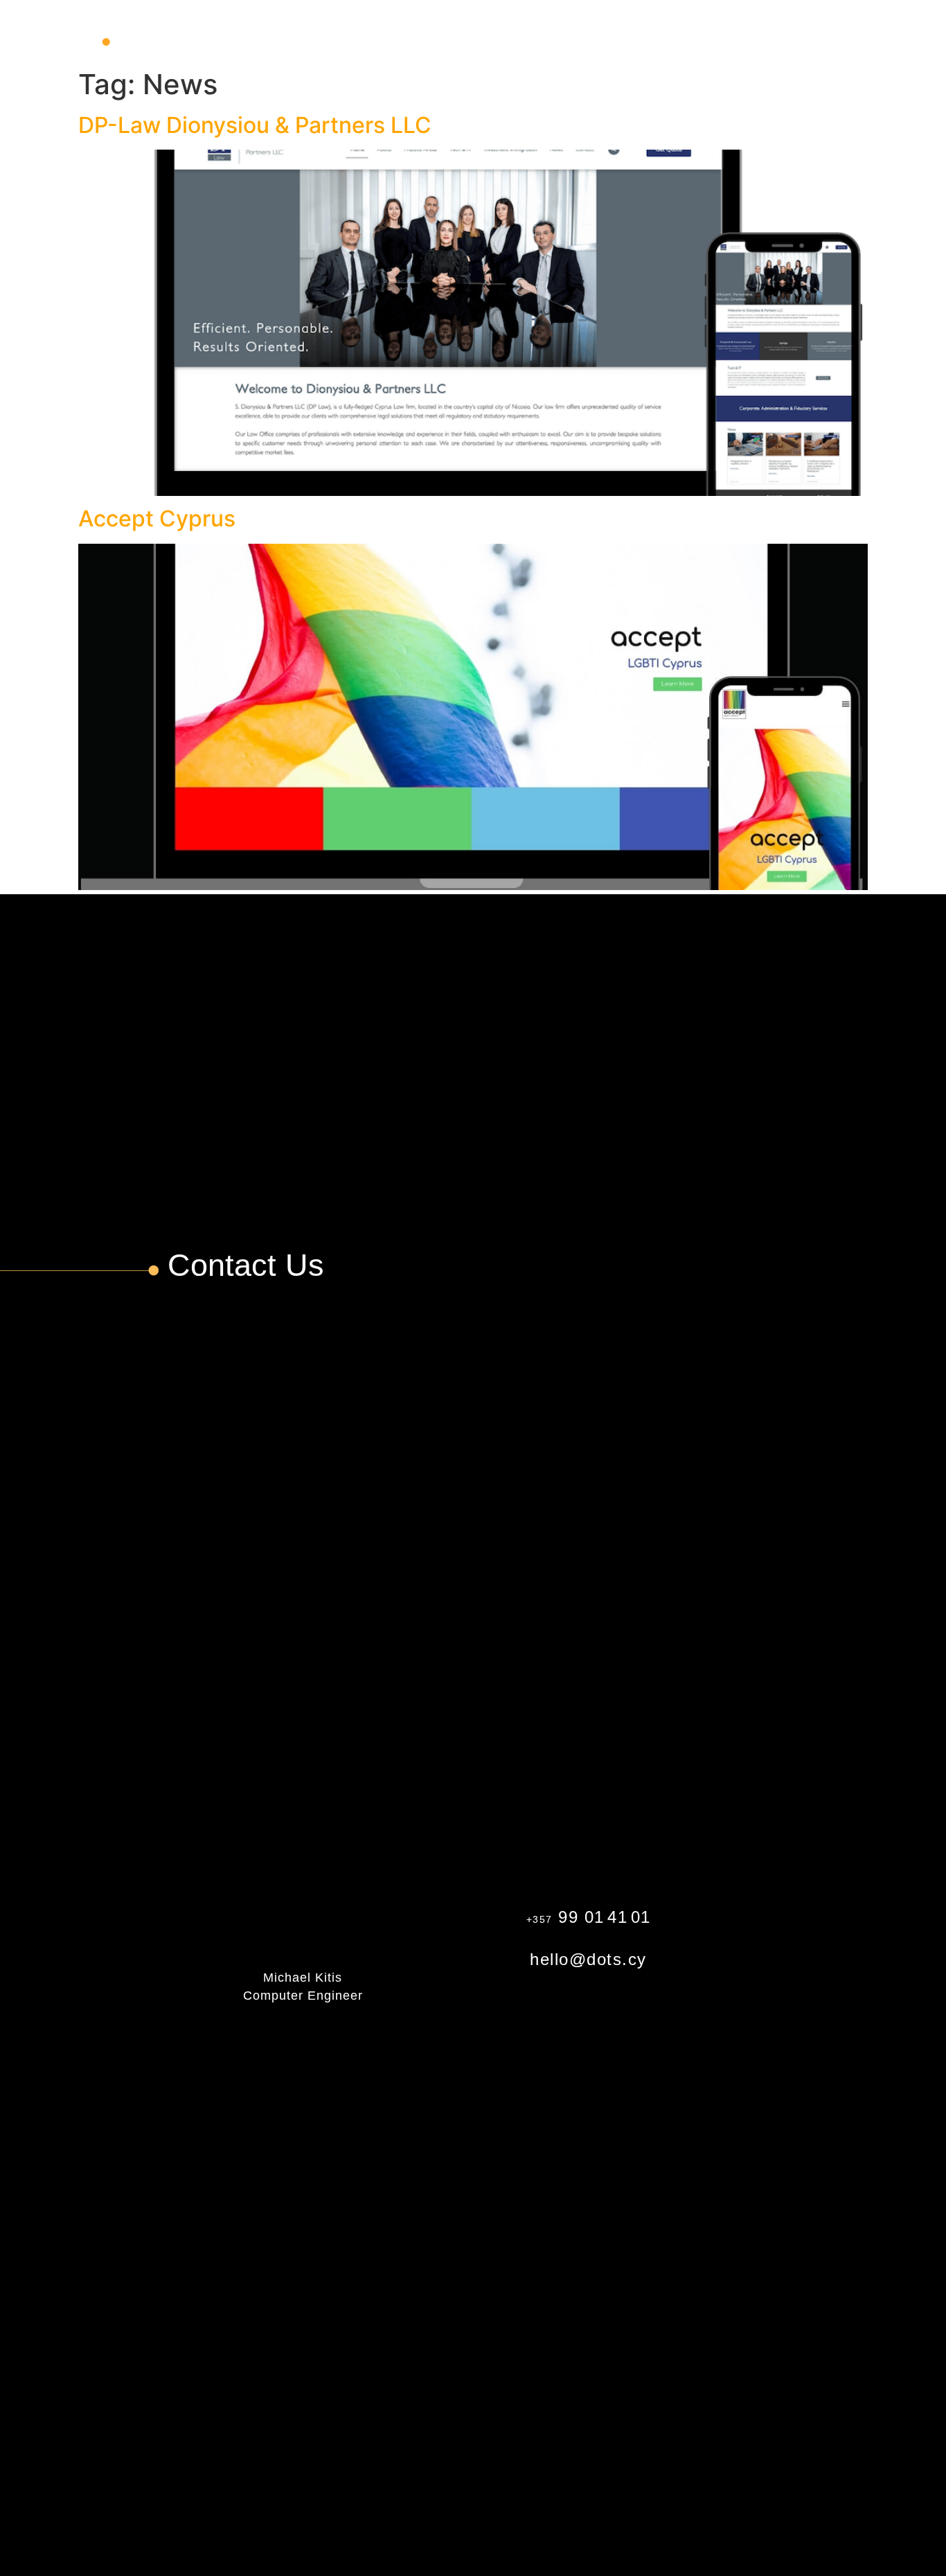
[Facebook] (828, 1902)
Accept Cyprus (157, 518)
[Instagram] (828, 1938)
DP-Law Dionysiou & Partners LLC (255, 125)
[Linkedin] (828, 1974)
